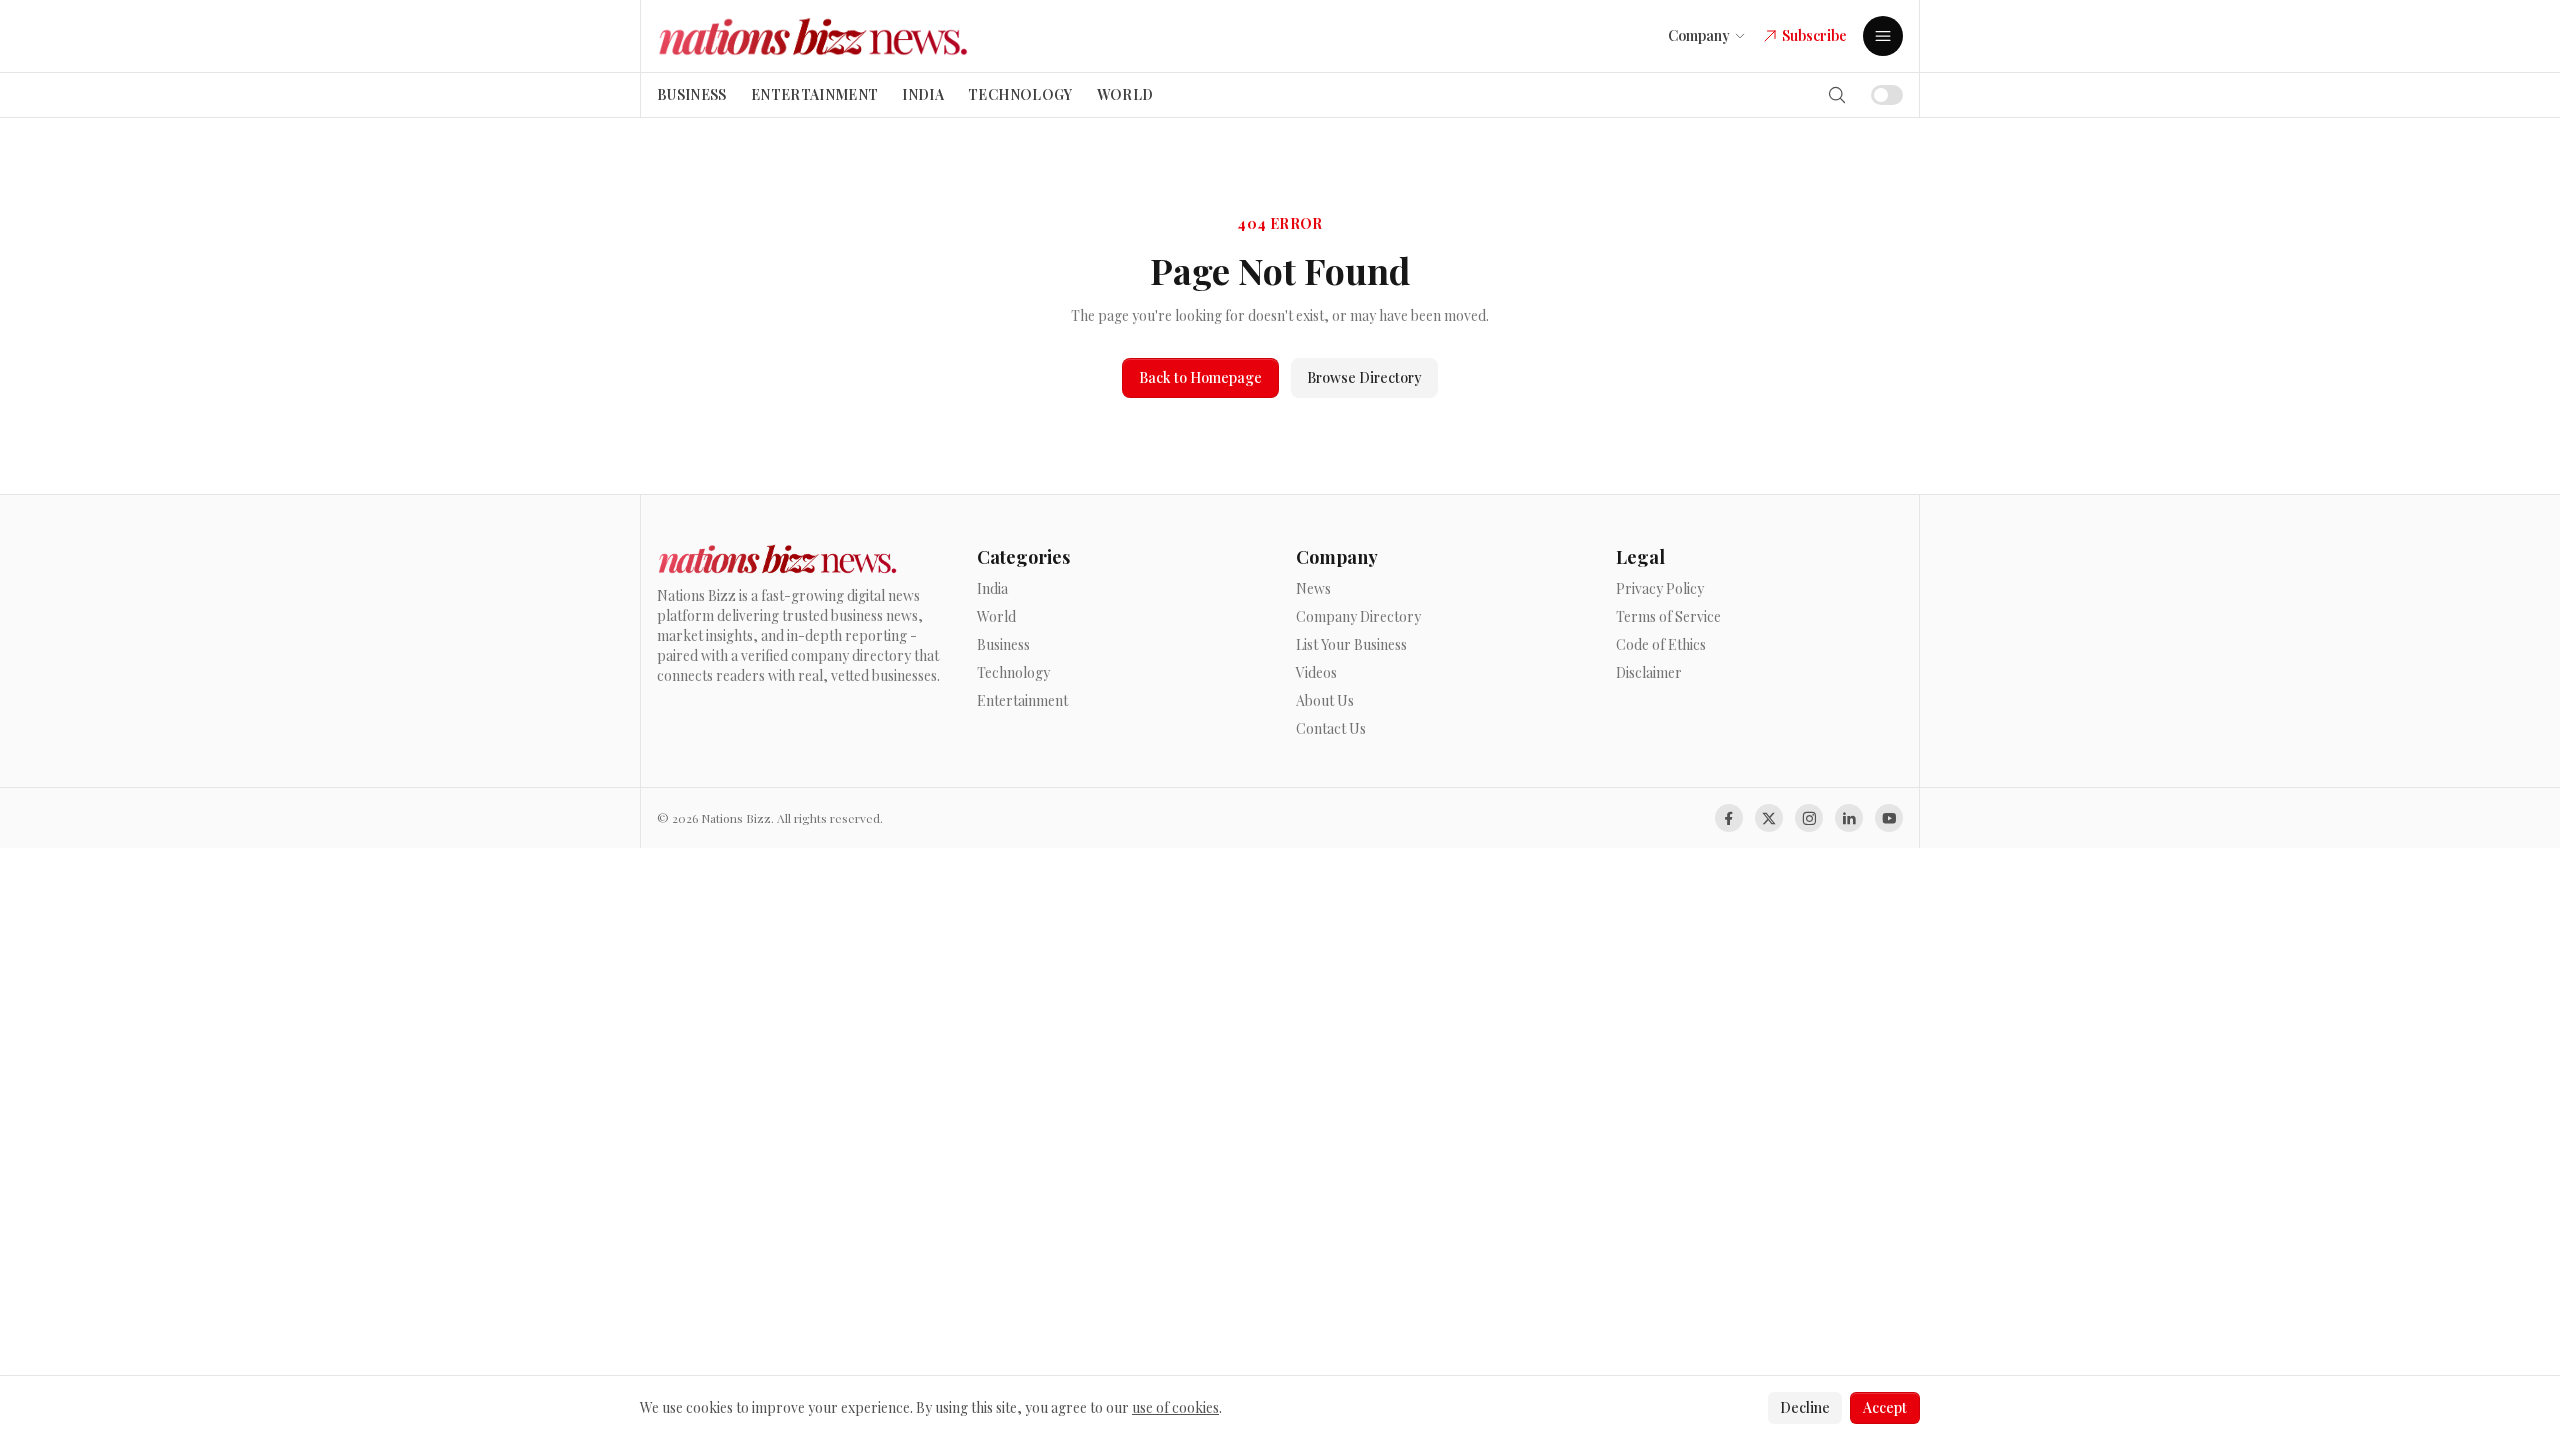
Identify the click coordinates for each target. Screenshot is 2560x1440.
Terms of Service (1668, 616)
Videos (1316, 672)
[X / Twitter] (1769, 818)
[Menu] (1883, 36)
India (923, 94)
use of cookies (1175, 1407)
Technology (1020, 94)
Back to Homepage (1200, 377)
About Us (1325, 700)
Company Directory (1358, 616)
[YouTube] (1889, 818)
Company (1699, 35)
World (1125, 94)
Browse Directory (1364, 377)
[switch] (1887, 95)
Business (692, 94)
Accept (1885, 1407)
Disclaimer (1649, 672)
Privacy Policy (1660, 588)
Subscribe (1814, 35)
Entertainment (815, 94)
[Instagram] (1809, 818)
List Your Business (1351, 644)
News (1313, 588)
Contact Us (1331, 728)
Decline (1805, 1407)
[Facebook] (1729, 818)
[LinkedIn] (1849, 818)
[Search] (1837, 95)
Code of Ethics (1661, 644)
